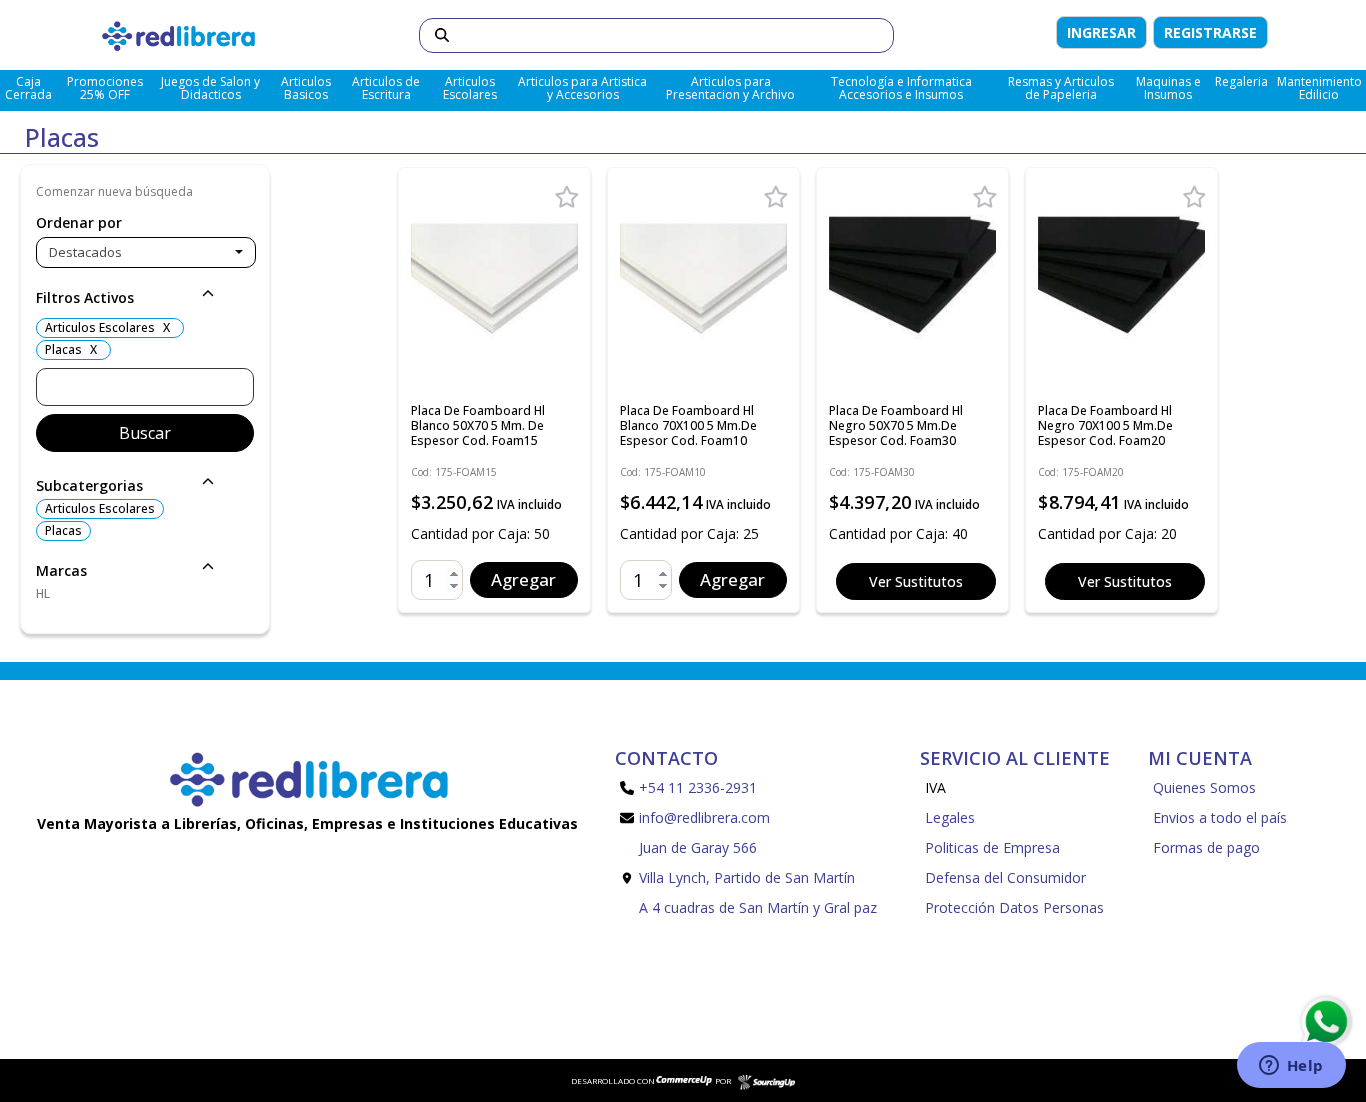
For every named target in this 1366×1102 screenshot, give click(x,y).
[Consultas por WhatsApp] (1325, 1022)
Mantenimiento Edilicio (1319, 88)
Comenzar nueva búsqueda (114, 191)
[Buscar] (442, 35)
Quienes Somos (1204, 787)
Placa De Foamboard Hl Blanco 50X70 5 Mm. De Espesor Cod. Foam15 (478, 425)
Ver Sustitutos (916, 581)
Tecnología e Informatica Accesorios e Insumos (901, 88)
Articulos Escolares (470, 88)
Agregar (523, 579)
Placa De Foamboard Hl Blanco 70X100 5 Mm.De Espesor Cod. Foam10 (688, 425)
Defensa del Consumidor (1005, 877)
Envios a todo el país (1220, 817)
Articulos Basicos (306, 88)
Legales (950, 817)
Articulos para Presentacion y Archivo (730, 88)
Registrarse (1210, 32)
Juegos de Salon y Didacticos (210, 88)
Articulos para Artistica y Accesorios (582, 88)
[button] (145, 299)
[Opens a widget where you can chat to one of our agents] (1291, 1067)
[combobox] (146, 252)
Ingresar (1101, 32)
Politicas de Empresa (992, 847)
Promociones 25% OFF (105, 88)
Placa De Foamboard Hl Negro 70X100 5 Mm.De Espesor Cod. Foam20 (1105, 425)
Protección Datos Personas (1014, 907)
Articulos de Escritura (386, 88)
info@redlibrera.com (704, 817)
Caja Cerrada (28, 88)
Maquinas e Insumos (1168, 88)
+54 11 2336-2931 (698, 787)
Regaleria (1241, 81)
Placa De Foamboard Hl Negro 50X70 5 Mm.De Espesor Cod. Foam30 (896, 425)
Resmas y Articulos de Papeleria (1061, 88)
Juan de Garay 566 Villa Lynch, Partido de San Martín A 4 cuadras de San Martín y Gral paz (758, 877)
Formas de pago (1206, 847)
